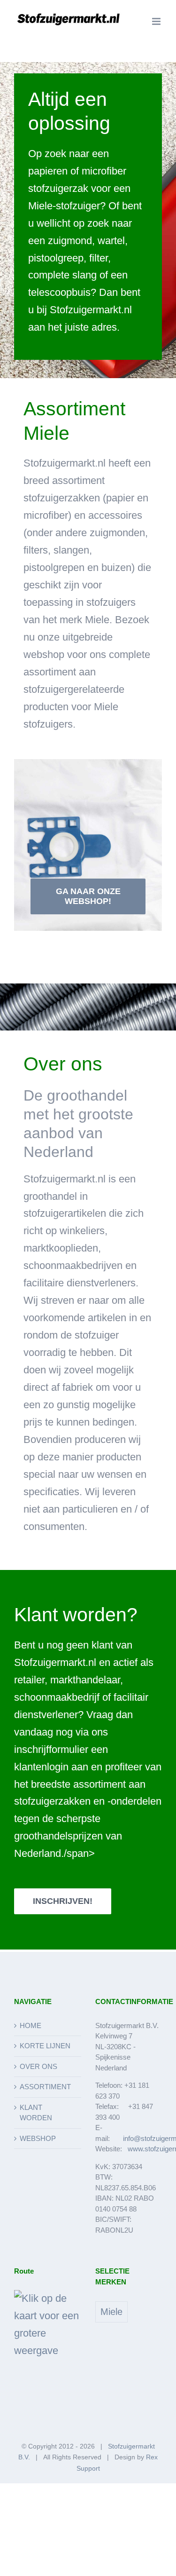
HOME (31, 2025)
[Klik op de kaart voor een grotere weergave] (48, 2298)
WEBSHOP (38, 2138)
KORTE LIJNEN (45, 2046)
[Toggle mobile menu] (157, 21)
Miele (111, 2312)
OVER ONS (38, 2066)
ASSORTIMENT (45, 2087)
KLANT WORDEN (36, 2113)
